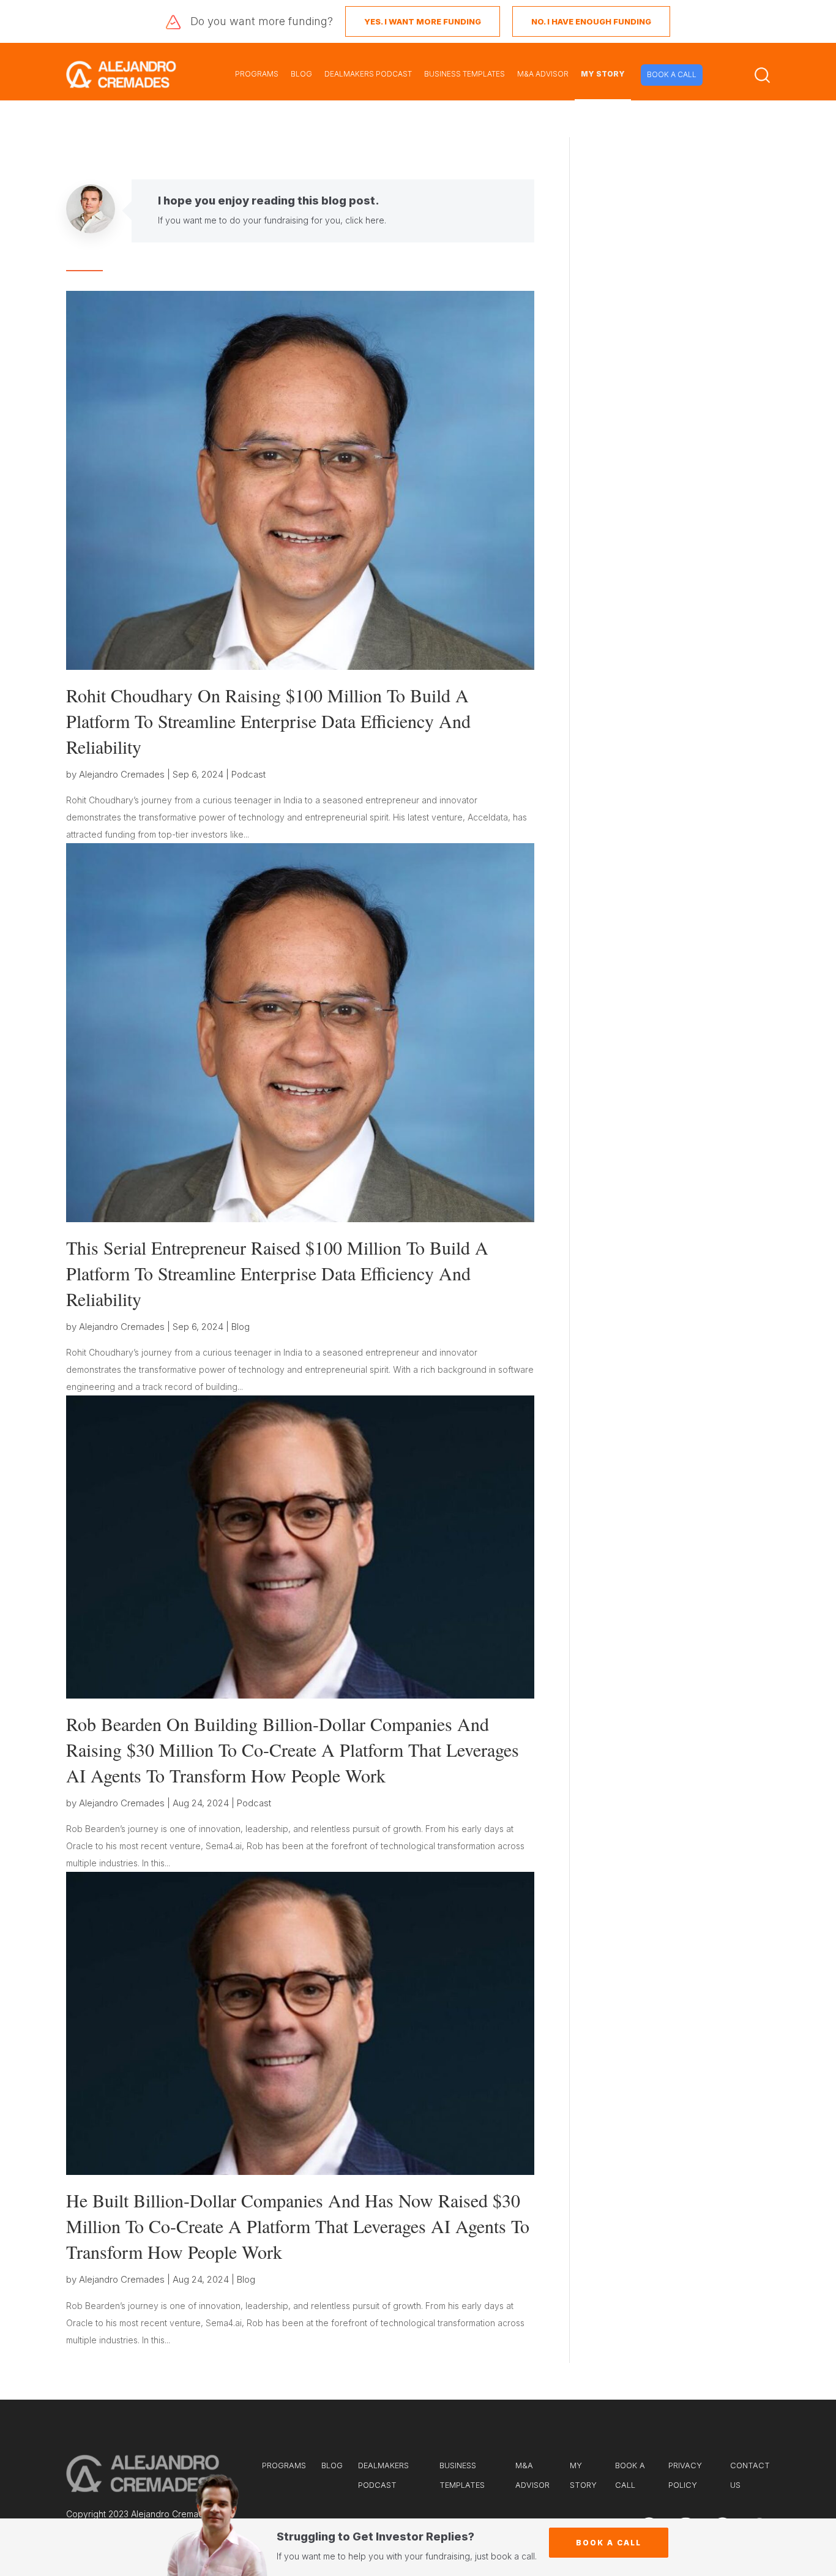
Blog (241, 1327)
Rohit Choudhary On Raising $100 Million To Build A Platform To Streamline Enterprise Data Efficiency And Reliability (268, 721)
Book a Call (609, 2543)
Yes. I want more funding (423, 21)
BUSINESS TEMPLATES (465, 74)
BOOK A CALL (672, 74)
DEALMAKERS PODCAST (368, 74)
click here (365, 220)
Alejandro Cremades (122, 774)
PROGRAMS (257, 74)
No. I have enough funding (591, 21)
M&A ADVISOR (543, 74)
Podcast (248, 774)
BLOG (301, 74)
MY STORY (603, 74)
